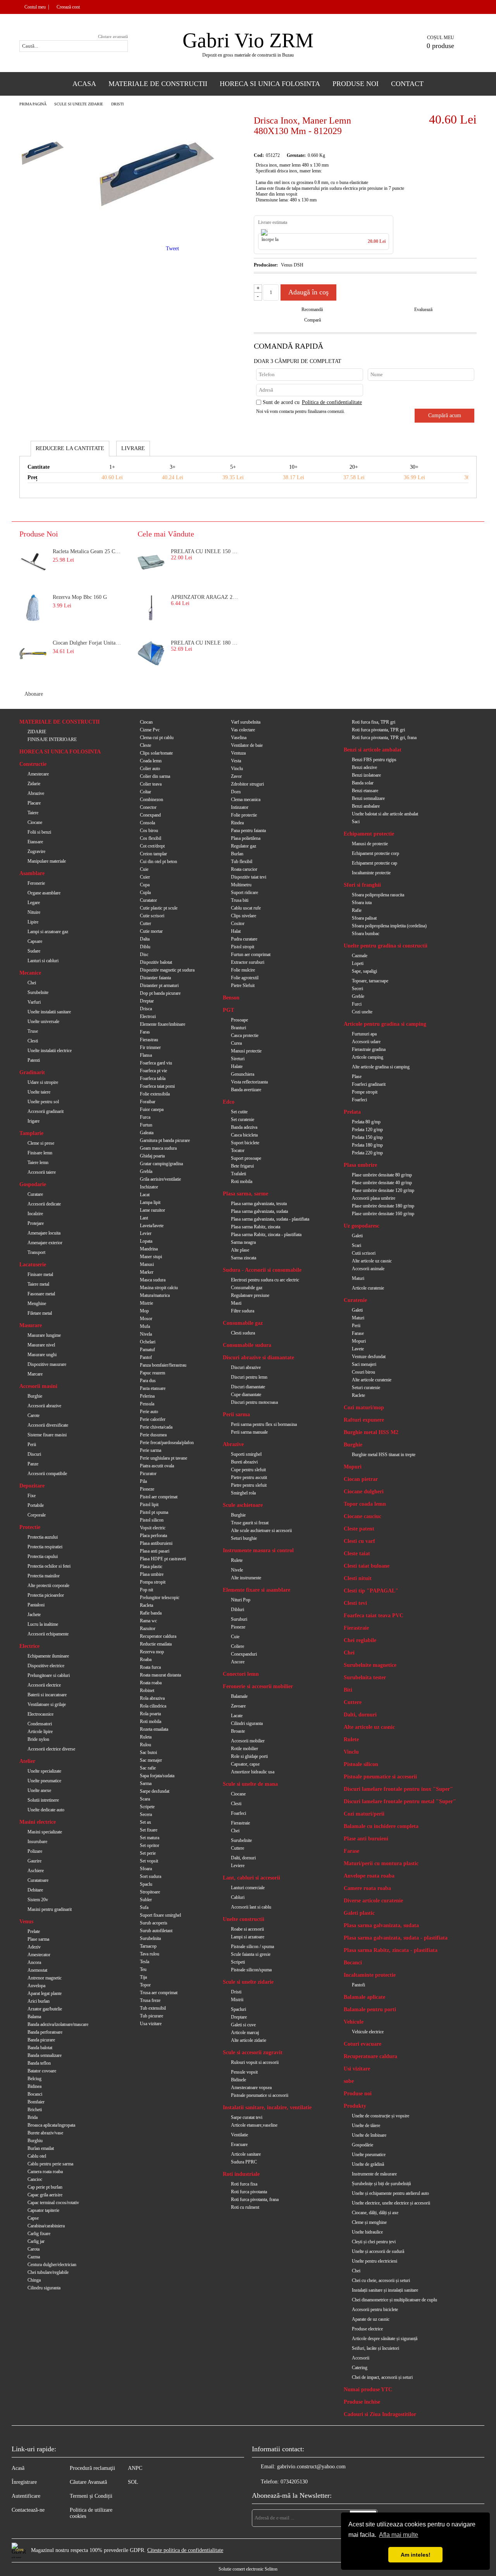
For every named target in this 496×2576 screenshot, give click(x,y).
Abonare (34, 694)
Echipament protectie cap (375, 863)
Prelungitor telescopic (160, 1598)
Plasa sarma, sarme (245, 1194)
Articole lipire (40, 1732)
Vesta (236, 761)
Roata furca (150, 1667)
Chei (32, 983)
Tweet (172, 248)
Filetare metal (40, 1313)
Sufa (144, 1907)
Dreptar (147, 1001)
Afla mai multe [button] (399, 2535)
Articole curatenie (368, 1288)
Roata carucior (244, 869)
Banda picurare (41, 2040)
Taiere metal (38, 1284)
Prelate (34, 1931)
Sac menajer (151, 1760)
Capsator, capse (245, 1764)
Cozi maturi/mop (364, 1408)
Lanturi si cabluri (43, 961)
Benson (231, 998)
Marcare (35, 1374)
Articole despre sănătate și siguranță (385, 2339)
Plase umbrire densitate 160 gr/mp (383, 1214)
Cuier (145, 877)
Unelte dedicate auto (46, 1810)
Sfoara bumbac (366, 934)
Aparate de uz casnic (371, 2319)
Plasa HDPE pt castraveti (163, 1559)
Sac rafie (148, 1768)
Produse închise (362, 2402)
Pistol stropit (243, 947)
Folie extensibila (155, 1094)
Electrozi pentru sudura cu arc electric (265, 1280)
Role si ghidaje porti (249, 1756)
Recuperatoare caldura (370, 2056)
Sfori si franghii (362, 885)
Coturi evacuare (363, 2044)
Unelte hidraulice (367, 2232)
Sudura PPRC (244, 2162)
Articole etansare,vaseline (254, 2125)
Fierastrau (149, 1040)
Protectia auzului (43, 1537)
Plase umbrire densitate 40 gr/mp (382, 1183)
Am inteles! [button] (416, 2555)
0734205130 (294, 2482)
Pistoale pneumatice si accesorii (260, 2095)
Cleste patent (359, 1529)
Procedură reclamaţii (92, 2468)
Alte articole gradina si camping (381, 1067)
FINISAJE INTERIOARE (52, 739)
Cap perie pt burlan (45, 2187)
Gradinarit (32, 1072)
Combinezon (152, 800)
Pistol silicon (152, 1520)
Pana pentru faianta (248, 831)
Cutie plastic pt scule (159, 908)
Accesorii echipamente (48, 1634)
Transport (36, 1252)
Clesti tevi (355, 1603)
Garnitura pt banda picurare (165, 1140)
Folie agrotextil (245, 978)
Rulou (146, 1745)
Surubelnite (38, 992)
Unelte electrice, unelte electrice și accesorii (391, 2203)
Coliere (238, 1646)
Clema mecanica (246, 800)
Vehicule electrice (368, 2032)
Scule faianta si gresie (251, 1954)
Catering (360, 2368)
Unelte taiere (39, 1092)
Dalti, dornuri (243, 1858)
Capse (33, 2218)
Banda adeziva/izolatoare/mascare (58, 2024)
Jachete (34, 1615)
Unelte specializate (44, 1771)
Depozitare (32, 1486)
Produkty (355, 2106)
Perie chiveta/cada (156, 1427)
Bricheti (35, 2110)
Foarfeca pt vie (153, 1071)
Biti (348, 1690)
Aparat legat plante (45, 1993)
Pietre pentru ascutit (249, 1477)
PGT (228, 1010)
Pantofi (358, 1985)
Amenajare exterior (45, 1243)
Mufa (145, 1326)
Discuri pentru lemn (249, 1377)
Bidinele (239, 2080)
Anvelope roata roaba (369, 1876)
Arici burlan (39, 2001)
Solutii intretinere (43, 1800)
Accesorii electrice (44, 1685)
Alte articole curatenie (372, 1380)
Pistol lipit (149, 1505)
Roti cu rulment (245, 2207)
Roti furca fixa (244, 2184)
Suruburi (239, 1619)
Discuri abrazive (246, 1367)
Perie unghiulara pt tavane (164, 1458)
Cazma (34, 2257)
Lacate (237, 1716)
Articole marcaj (245, 2033)
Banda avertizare (246, 1090)
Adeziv (34, 1947)
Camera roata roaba (45, 2172)
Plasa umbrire (360, 1165)
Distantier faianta (155, 978)
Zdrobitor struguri (247, 784)
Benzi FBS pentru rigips (374, 760)
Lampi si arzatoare (248, 1937)
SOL (133, 2482)
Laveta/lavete (152, 1226)
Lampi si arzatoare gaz (48, 932)
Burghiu (35, 2141)
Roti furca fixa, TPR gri (374, 722)
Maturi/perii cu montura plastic (381, 1863)
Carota (34, 2249)
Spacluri (239, 2009)
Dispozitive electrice (46, 1666)
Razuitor (148, 1628)
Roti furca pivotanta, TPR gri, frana (384, 738)
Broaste (238, 1731)
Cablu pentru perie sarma (50, 2164)
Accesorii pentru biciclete (375, 2309)
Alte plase (240, 1250)
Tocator (238, 1150)
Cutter (146, 923)
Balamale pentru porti (370, 2009)
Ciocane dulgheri (364, 1492)
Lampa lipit (150, 1202)
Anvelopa (36, 1986)
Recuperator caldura (158, 1636)
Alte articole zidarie (249, 2040)
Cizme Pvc (150, 730)
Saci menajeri (364, 1364)
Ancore (238, 1662)
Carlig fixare (39, 2234)
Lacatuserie (33, 1265)
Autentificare (26, 2496)
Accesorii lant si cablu (251, 1907)
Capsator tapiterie (43, 2210)
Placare (34, 803)
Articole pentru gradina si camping (385, 1024)
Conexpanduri (244, 1654)
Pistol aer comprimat (159, 1497)
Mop (144, 1311)
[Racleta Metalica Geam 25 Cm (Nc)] (33, 562)
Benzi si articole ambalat (373, 750)
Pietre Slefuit (243, 985)
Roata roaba (151, 1683)
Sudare (34, 951)
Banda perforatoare (45, 2032)
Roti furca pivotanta (249, 2192)
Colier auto (150, 769)
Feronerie (36, 883)
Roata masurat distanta (160, 1675)
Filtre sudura (243, 1311)
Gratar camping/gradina (161, 1164)
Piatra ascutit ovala (157, 1466)
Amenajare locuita (44, 1233)
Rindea (237, 823)
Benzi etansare (365, 791)
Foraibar (148, 1102)
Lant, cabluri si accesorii (251, 1878)
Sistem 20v (38, 1900)
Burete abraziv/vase (45, 2133)
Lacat (145, 1195)
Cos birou (149, 831)
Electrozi (148, 1016)
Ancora (34, 1962)
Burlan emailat (41, 2148)
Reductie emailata (156, 1644)
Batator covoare (42, 2071)
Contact (407, 84)
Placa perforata (153, 1536)
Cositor (238, 923)
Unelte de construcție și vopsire (381, 2116)
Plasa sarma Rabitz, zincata (256, 1227)
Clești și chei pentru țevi (374, 2242)
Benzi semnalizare (368, 798)
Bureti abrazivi (244, 1462)
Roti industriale (241, 2174)
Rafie (357, 910)
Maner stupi (151, 1257)
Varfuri (34, 1002)
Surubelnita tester (365, 1677)
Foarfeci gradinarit (369, 1084)
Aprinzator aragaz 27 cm (206, 597)
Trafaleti (239, 1174)
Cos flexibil (151, 838)
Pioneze (147, 1489)
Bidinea (34, 2086)
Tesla (145, 1962)
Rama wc (148, 1621)
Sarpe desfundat (155, 1791)
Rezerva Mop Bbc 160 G (80, 597)
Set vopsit (149, 1861)
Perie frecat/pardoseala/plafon (167, 1443)
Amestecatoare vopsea (251, 2088)
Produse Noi (356, 84)
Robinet (147, 1690)
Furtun (146, 1125)
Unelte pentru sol (43, 1102)
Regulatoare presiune (250, 1295)
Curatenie (355, 1300)
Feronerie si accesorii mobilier (258, 1686)
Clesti (33, 1041)
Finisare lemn (40, 1153)
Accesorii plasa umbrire (374, 1198)
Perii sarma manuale (249, 1432)
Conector (148, 807)
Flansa (146, 1055)
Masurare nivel (41, 1345)
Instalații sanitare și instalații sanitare (385, 2290)
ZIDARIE (37, 732)
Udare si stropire (43, 1082)
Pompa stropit (153, 1582)
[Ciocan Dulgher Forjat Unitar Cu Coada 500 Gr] (33, 653)
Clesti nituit (358, 1578)
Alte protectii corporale (48, 1585)
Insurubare (37, 1842)
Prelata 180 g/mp (367, 1145)
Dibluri (238, 1610)
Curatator (148, 900)
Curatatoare (38, 1880)
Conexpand (150, 815)
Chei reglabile (360, 1640)
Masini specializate (45, 1832)
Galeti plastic (359, 1913)
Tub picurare (152, 2016)
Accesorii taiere (42, 1172)
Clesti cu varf (359, 1541)
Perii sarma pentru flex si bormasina (264, 1424)
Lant (144, 1218)
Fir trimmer (150, 1047)
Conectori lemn (241, 1674)
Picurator (148, 1474)
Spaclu (146, 1884)
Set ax (146, 1822)
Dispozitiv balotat (156, 962)
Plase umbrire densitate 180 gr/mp (383, 1206)
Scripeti (238, 1962)
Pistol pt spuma (154, 1512)
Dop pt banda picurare (160, 993)
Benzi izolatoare (366, 775)
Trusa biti (240, 900)
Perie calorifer (153, 1419)
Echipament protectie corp (375, 853)
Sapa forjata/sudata (157, 1776)
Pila (143, 1481)
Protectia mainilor (44, 1576)
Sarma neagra (243, 1242)
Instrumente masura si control (258, 1550)
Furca (145, 1117)
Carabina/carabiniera (46, 2226)
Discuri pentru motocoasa (254, 1402)
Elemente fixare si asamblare (257, 1590)
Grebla (146, 1171)
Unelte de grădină (368, 2164)
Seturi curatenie (366, 1388)
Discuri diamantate (248, 1387)
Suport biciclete (245, 1143)
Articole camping (368, 1057)
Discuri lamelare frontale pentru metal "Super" (400, 1801)
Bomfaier (36, 2102)
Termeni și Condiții (91, 2496)
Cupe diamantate (246, 1395)
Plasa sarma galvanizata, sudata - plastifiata (270, 1219)
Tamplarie (31, 1133)
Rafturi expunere (364, 1420)
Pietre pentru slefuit (249, 1485)
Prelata (352, 1112)
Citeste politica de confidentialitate (185, 2550)
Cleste (146, 745)
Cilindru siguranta (44, 2288)
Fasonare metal (41, 1294)
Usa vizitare (151, 2024)
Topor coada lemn (365, 1504)
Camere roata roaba (367, 1888)
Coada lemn (151, 761)
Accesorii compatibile (47, 1474)
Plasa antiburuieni (156, 1543)
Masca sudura (153, 1280)
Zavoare (238, 1706)
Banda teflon (39, 2063)
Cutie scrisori (152, 916)
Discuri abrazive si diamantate (258, 1358)
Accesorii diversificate (48, 1425)
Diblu (145, 947)
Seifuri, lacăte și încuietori (375, 2348)
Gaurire (34, 1861)
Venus (26, 1922)
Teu (143, 1969)
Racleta (146, 1605)
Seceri (357, 989)
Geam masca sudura (158, 1148)
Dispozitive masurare (47, 1364)
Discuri (34, 1454)
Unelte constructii (244, 1919)
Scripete (147, 1807)
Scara (145, 1799)
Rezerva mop (152, 1652)
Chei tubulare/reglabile (48, 2272)
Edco (229, 1102)
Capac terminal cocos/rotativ (53, 2203)
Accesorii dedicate (44, 1204)
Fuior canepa (152, 1109)
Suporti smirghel (246, 1454)
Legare (34, 903)
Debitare (35, 1890)
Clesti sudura (243, 1333)
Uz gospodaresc (362, 1226)
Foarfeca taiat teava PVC (374, 1616)
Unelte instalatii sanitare (49, 1012)
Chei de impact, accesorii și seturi (382, 2377)
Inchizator (149, 1187)
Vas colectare (243, 730)
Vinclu (237, 769)
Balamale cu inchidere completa (381, 1826)
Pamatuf (147, 1350)
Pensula (147, 1404)
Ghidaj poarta (152, 1156)
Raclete (358, 1395)
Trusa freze (150, 2000)
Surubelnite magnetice (370, 1665)
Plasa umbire (152, 1574)
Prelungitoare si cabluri (49, 1675)
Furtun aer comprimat (251, 954)
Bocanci (35, 2094)
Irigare (34, 1121)
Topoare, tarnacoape (370, 981)
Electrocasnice (40, 1714)
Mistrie (146, 1303)
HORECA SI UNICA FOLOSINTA (60, 752)
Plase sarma (38, 1939)
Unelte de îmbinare (369, 2135)
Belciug (34, 2079)
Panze (33, 1464)
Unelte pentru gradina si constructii (386, 946)
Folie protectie (244, 815)
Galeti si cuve (243, 2025)
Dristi (117, 104)
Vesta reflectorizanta (249, 1082)
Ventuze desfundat (369, 1357)
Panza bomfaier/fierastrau (163, 1365)
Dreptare (239, 2017)
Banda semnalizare (45, 2055)
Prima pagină (33, 104)
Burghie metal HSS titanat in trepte (384, 1455)
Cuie (144, 869)
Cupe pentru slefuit (248, 1470)
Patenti (34, 1060)
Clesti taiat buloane (367, 1566)
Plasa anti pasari (155, 1551)
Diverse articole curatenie (373, 1901)
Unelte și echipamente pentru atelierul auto (390, 2193)
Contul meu (35, 7)
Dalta (145, 939)
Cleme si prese (41, 1143)
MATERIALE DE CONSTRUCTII (59, 722)
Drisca (146, 1009)
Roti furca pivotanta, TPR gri (378, 730)
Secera (146, 1814)
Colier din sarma (155, 776)
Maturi (358, 1278)
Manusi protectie (246, 1051)
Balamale (239, 1696)
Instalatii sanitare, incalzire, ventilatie (267, 2107)
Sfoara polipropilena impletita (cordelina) (389, 926)
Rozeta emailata (154, 1729)
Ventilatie (239, 2135)
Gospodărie (363, 2145)
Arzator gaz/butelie (45, 2009)
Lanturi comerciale (248, 1888)
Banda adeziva (244, 1127)
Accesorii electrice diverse (51, 1749)
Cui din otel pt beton (158, 862)
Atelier (27, 1761)
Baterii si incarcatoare (47, 1695)
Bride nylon (38, 1739)
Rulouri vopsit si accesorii (255, 2062)
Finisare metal (40, 1274)
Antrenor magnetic (45, 1978)
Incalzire (35, 1214)
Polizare (35, 1851)
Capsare (35, 941)
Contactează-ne (28, 2510)
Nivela (146, 1334)
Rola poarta (150, 1714)
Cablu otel (37, 2156)
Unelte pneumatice (44, 1781)
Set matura (150, 1838)
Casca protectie (245, 1035)
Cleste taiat (357, 1554)
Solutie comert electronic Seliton (248, 2569)
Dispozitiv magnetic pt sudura (167, 970)
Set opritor (150, 1845)
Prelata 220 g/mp (367, 1153)
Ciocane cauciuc (363, 1516)
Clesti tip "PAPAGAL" (371, 1591)
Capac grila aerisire (45, 2195)
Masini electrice (38, 1822)
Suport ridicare (245, 892)
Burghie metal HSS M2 (371, 1432)
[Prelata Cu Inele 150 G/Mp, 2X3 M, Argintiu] (151, 562)
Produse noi (358, 2094)
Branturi (239, 1028)
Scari (356, 1245)
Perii (32, 1444)
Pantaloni (36, 1605)
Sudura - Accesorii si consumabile (262, 1270)
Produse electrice (367, 2329)
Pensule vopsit (244, 2072)
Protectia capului (43, 1556)
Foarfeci (239, 1813)
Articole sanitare (246, 2154)
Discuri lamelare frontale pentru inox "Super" (398, 1789)
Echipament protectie (369, 834)
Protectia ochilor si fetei (49, 1566)
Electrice (29, 1646)
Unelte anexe (39, 1790)
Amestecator (39, 1955)
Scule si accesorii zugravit (253, 2052)
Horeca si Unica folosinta (270, 84)
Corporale (37, 1515)
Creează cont (68, 7)
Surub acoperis (154, 1923)
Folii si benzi (39, 832)
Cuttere (238, 1848)
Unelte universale (43, 1021)
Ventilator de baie (247, 745)
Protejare (36, 1223)
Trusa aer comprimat (159, 1993)
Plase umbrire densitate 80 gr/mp (382, 1175)
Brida (33, 2117)
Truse (33, 1031)
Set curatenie (243, 1119)
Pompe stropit (365, 1092)
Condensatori (40, 1724)
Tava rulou (150, 1954)
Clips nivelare (244, 916)
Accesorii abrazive (44, 1406)
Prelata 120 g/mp (367, 1130)
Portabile (36, 1505)
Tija (143, 1977)
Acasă (18, 2468)
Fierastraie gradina (369, 1049)
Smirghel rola (243, 1493)
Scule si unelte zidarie (79, 104)
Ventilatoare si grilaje (47, 1704)
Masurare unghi (42, 1355)
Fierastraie (240, 1823)
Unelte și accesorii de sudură (378, 2251)
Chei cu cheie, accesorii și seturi (381, 2280)
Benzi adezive (364, 767)
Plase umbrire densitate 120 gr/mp (383, 1190)
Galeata (147, 1133)
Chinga (34, 2280)
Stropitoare (150, 1892)
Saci (356, 822)
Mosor (146, 1319)
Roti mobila (151, 1721)
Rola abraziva (152, 1698)
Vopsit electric (153, 1528)
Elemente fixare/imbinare (163, 1024)
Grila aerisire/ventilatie (160, 1179)
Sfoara (146, 1869)
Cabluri (238, 1897)
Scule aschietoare (243, 1505)
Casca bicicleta (244, 1135)
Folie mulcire (243, 970)
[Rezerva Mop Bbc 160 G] (33, 608)
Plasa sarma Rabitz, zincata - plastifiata (266, 1235)
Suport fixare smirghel (160, 1915)
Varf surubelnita (246, 722)
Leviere (238, 1866)
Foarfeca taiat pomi (157, 1086)
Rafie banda (151, 1613)
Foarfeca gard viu (156, 1063)
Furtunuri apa (364, 1034)
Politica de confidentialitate (332, 402)
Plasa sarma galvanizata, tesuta (259, 1204)
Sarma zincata (244, 1258)
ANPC (135, 2468)
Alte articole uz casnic (372, 1261)
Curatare (35, 1194)
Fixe (32, 1496)
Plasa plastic (151, 1567)
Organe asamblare (44, 893)
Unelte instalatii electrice (50, 1051)
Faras (145, 1032)
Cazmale (360, 956)
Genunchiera (243, 1074)
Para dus (148, 1381)
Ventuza (238, 753)
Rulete (237, 1560)
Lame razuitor (152, 1210)
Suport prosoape (246, 1158)
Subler (146, 1900)
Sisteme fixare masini (47, 1435)
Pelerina (147, 1396)
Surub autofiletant (156, 1931)
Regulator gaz (244, 846)
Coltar (146, 792)
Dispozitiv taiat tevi (249, 877)
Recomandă (312, 310)
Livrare (133, 448)
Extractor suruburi (248, 962)
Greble (358, 996)
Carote (34, 1415)
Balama (34, 2017)
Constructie (33, 764)
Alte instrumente (246, 1578)
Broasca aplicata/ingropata (51, 2125)
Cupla (145, 892)
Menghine (37, 1303)
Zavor (236, 776)
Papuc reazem (152, 1373)
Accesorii (361, 2358)
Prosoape (239, 1020)
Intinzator (240, 807)
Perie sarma (151, 1450)
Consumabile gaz (247, 1288)
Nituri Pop (241, 1600)
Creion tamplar (153, 854)
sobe (349, 2081)
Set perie (148, 1853)
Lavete (358, 1349)
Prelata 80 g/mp (366, 1122)
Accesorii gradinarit (46, 1111)
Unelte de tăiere (366, 2125)
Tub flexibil (242, 862)
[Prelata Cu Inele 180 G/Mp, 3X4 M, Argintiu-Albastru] (151, 653)
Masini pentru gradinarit (50, 1909)
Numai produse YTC (368, 2389)
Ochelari (148, 1342)
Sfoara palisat (364, 918)
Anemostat (37, 1970)
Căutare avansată (113, 36)
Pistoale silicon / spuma (252, 1947)
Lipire (33, 922)
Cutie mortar (151, 931)
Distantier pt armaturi (159, 985)
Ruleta (146, 1737)
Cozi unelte (362, 1012)
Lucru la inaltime (43, 1624)
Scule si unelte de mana (250, 1784)
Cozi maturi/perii (364, 1814)
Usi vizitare (357, 2069)
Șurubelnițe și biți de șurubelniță (381, 2184)
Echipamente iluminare (48, 1656)
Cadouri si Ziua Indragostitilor (380, 2414)
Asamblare (32, 873)
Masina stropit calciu (159, 1288)
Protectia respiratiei (45, 1547)
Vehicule (354, 2022)
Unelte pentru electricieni (375, 2261)
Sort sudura (151, 1876)
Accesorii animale (368, 1269)
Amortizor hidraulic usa (253, 1772)
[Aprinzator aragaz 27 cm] (151, 608)
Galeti (357, 1236)
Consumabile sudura (247, 1345)
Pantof (146, 1357)
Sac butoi (148, 1752)
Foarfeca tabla (153, 1078)
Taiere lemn (38, 1162)
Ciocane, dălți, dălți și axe (375, 2213)
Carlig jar (36, 2241)
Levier (146, 1233)
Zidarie (34, 784)
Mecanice (30, 973)
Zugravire (36, 851)
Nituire (34, 912)
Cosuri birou (363, 1372)
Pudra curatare (244, 939)
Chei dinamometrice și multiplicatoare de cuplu (394, 2300)
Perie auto (149, 1412)
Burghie (35, 1396)
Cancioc (35, 2179)
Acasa (84, 84)
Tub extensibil (153, 2008)
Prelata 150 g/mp (367, 1137)
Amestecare (38, 774)
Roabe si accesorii (247, 1929)
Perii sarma (236, 1414)
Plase (357, 1076)
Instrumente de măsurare (374, 2174)
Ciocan (146, 722)
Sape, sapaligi (364, 971)
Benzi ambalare (366, 806)
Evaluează (423, 310)
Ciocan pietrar (361, 1479)
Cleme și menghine (369, 2222)
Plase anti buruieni (366, 1839)
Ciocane (35, 822)
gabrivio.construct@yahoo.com (311, 2467)
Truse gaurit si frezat (250, 1523)
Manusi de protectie (370, 844)
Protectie (30, 1527)
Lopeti (358, 963)
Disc (144, 954)
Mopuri (359, 1341)
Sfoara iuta (362, 903)
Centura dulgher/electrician (52, 2265)
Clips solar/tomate (156, 753)
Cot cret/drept (152, 846)
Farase (358, 1333)
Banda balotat (40, 2048)
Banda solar (363, 783)
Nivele (237, 1570)
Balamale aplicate (364, 1997)
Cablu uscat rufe (246, 908)
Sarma (146, 1783)
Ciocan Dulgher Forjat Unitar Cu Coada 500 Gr (88, 643)
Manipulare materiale (47, 861)
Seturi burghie (244, 1538)
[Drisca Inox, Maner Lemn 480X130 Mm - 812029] (157, 231)
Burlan (237, 854)
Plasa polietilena (246, 838)
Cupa (145, 885)
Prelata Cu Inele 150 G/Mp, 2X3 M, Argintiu (206, 551)
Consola (147, 823)
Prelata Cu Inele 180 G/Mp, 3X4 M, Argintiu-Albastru (206, 643)
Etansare (35, 842)
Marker (147, 1272)
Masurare (31, 1325)
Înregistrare (24, 2482)
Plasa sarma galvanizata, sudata (259, 1211)
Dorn (236, 792)
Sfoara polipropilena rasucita (378, 895)
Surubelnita (150, 1938)
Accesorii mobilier (248, 1741)
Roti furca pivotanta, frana (255, 2199)
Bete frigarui (242, 1166)
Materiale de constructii (158, 84)
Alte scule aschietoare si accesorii (261, 1530)
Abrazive (36, 793)
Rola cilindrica (153, 1706)
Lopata (146, 1241)
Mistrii (237, 2000)
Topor (145, 1985)
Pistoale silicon (361, 1764)
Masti (236, 1303)
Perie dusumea (153, 1435)
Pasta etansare (153, 1388)
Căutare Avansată (88, 2482)
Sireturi (238, 1059)
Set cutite (239, 1112)
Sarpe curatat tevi (247, 2117)
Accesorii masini (38, 1386)
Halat (236, 931)
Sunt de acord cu (312, 402)
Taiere (33, 813)
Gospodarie (33, 1184)
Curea (236, 1043)
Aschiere (36, 1871)
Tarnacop (148, 1946)
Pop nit (146, 1590)
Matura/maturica (155, 1295)
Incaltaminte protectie (371, 873)
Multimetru (241, 885)
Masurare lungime (44, 1335)
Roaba (146, 1659)
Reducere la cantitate (70, 448)
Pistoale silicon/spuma (251, 1970)
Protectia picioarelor (46, 1595)
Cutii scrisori (364, 1253)
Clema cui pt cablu (157, 738)
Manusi (147, 1264)
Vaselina (239, 738)
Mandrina (149, 1249)
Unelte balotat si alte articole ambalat (385, 814)
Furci (357, 1004)
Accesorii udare (366, 1042)
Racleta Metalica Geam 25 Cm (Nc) (88, 551)
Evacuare (239, 2144)
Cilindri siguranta (247, 1723)
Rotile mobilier (245, 1749)
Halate (237, 1066)
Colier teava (151, 784)
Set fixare (149, 1830)
